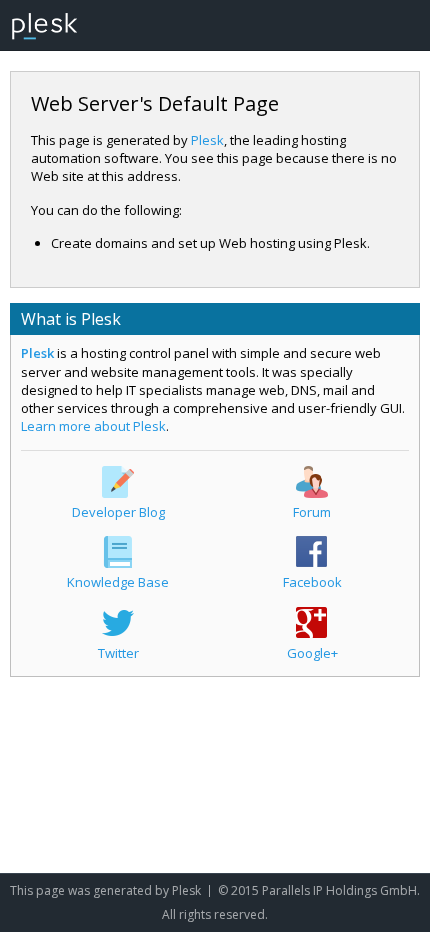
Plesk (207, 140)
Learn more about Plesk (93, 426)
